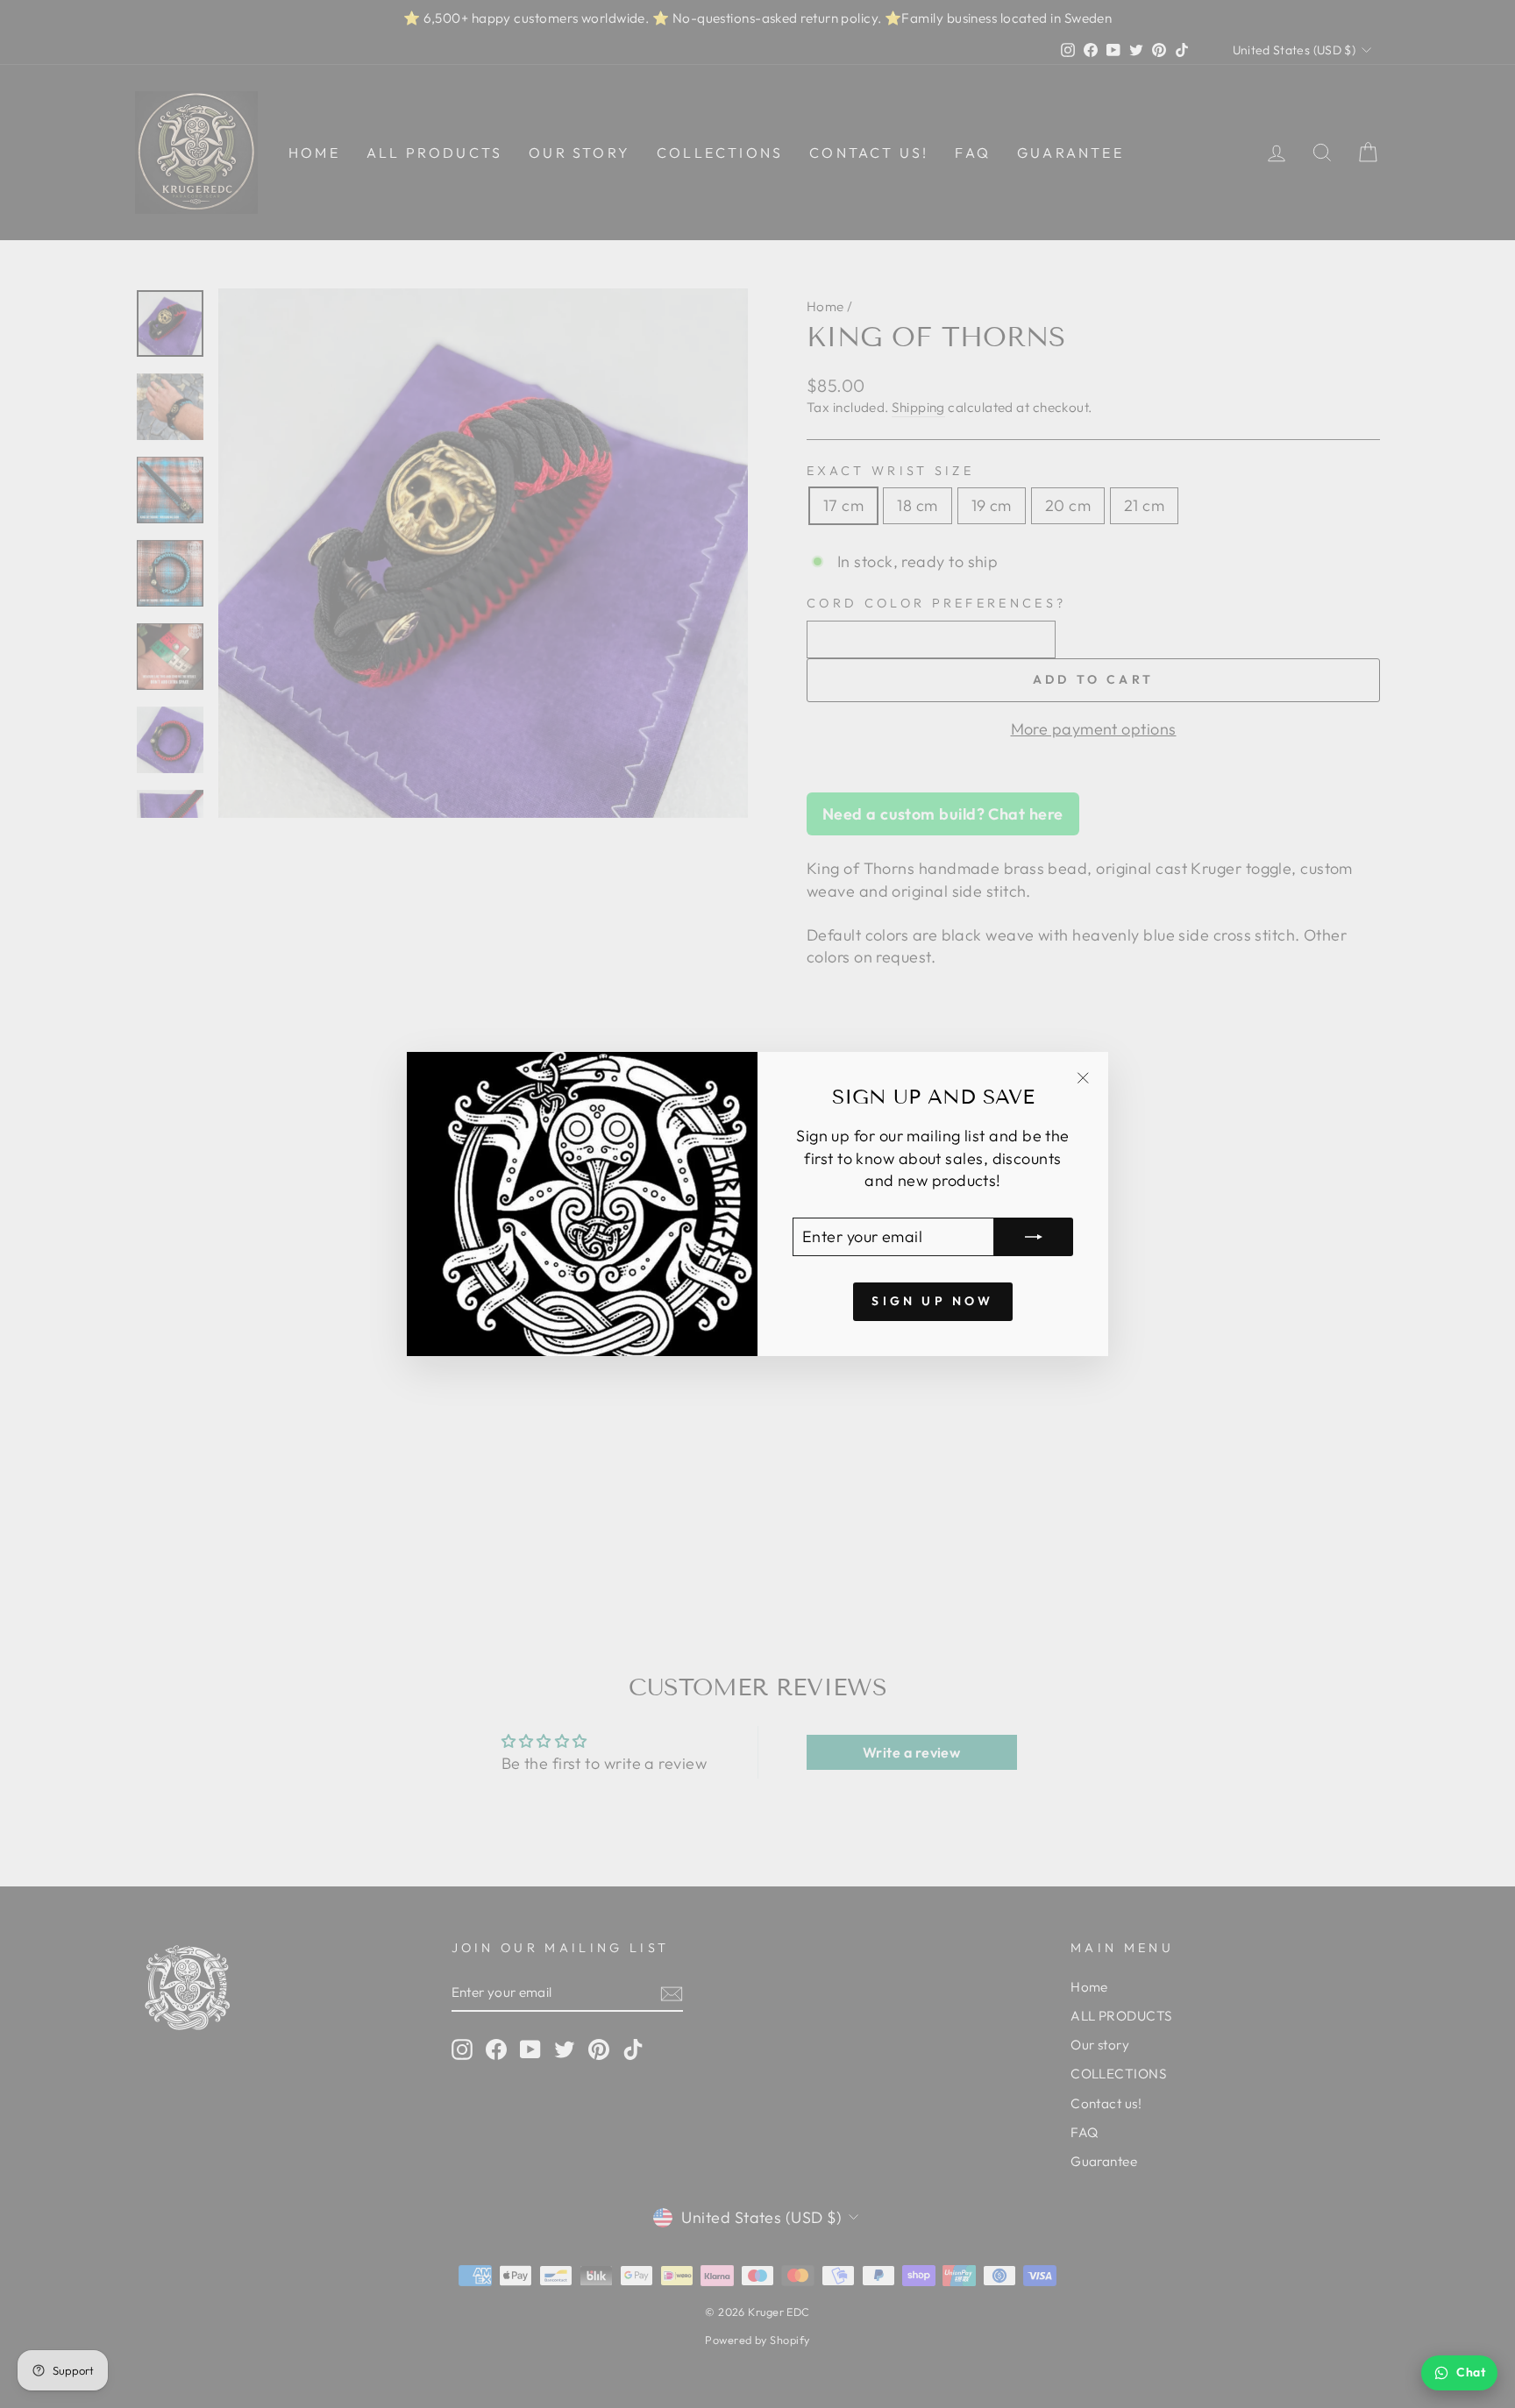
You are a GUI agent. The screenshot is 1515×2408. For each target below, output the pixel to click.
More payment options (1094, 729)
